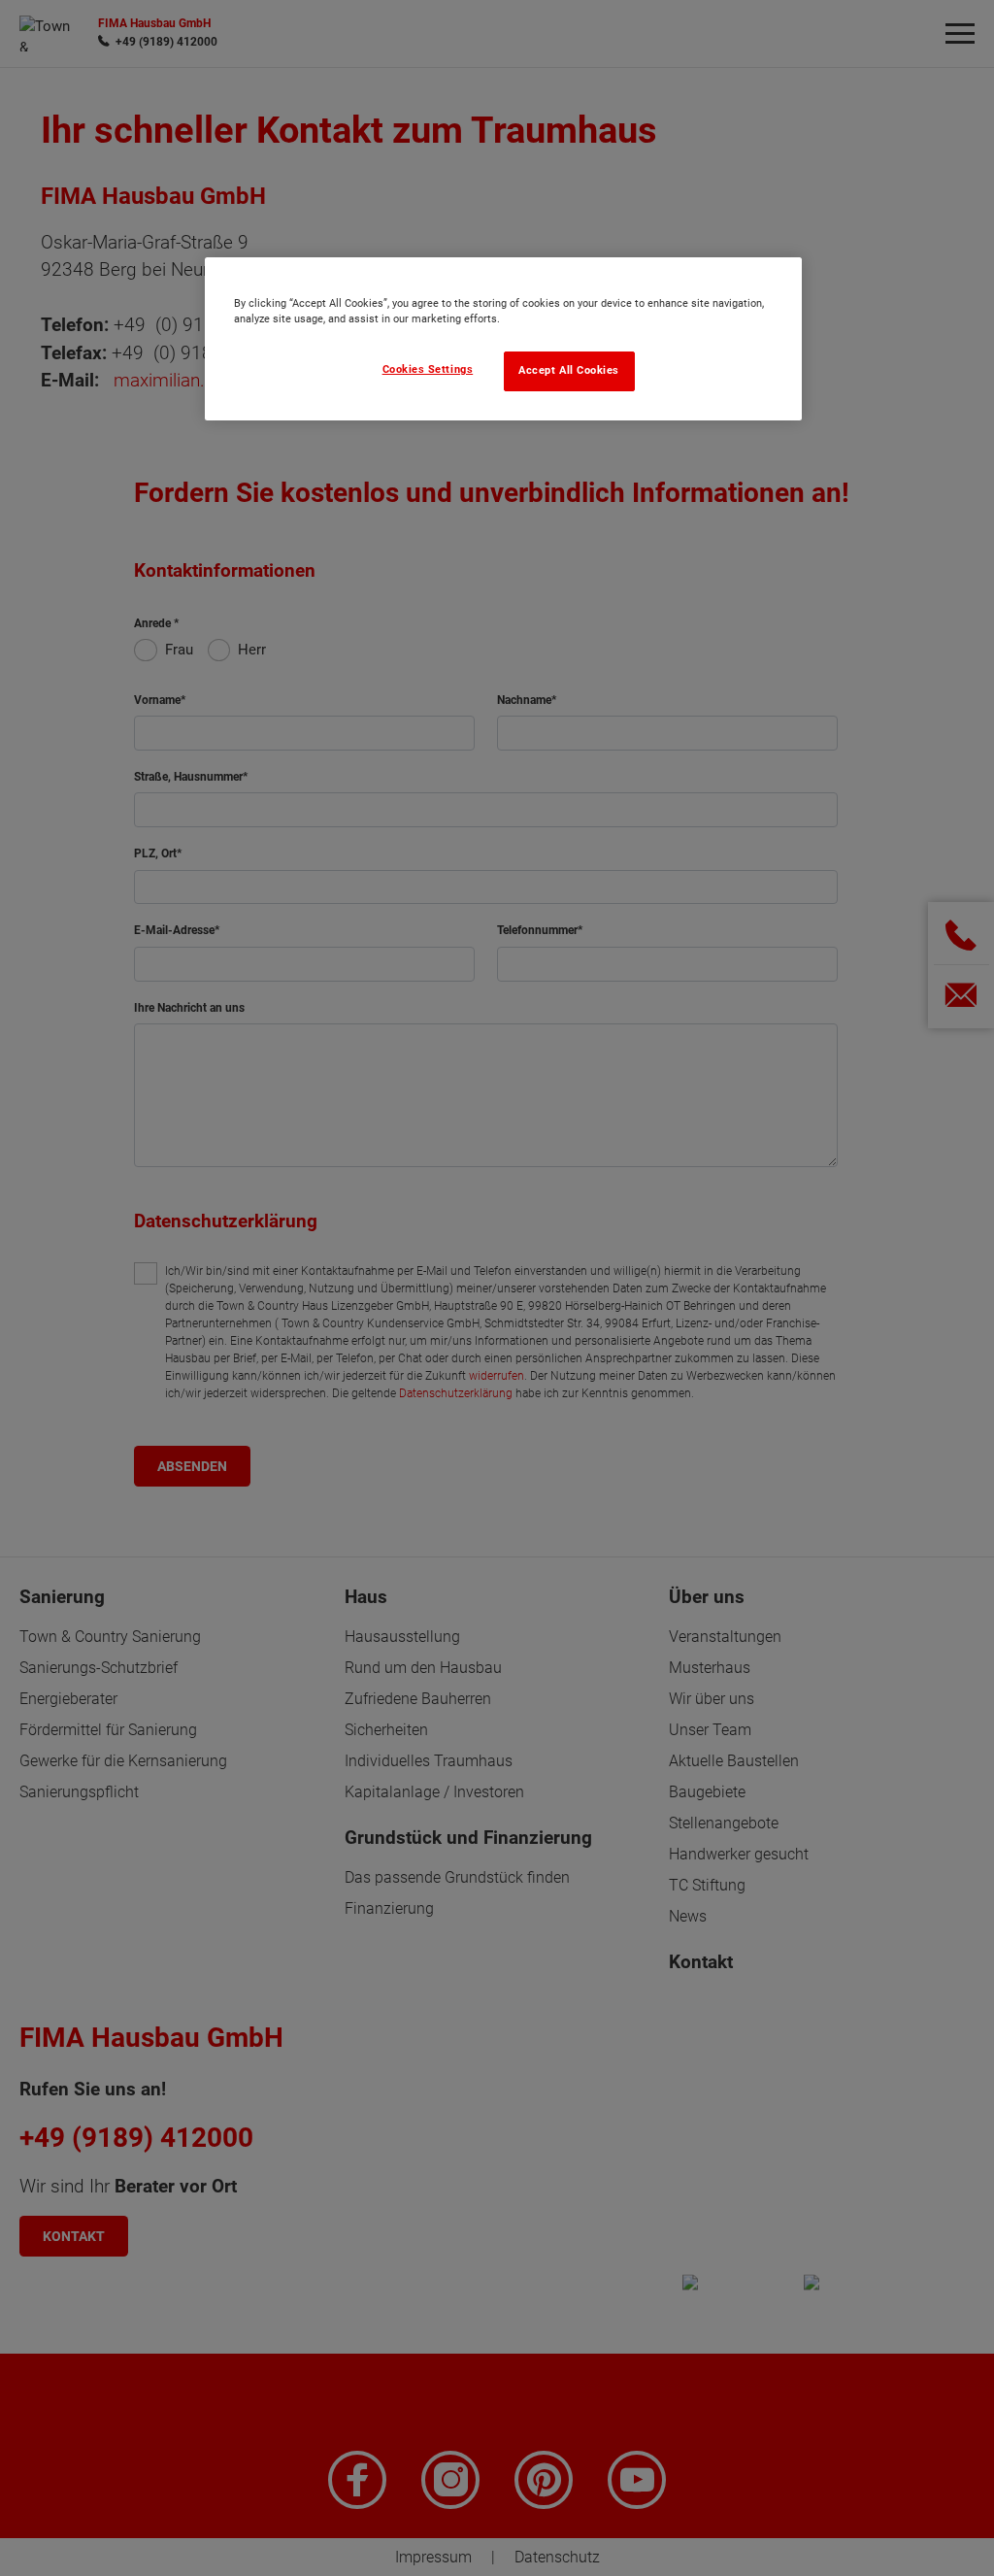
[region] (503, 339)
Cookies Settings (428, 369)
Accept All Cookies (569, 370)
